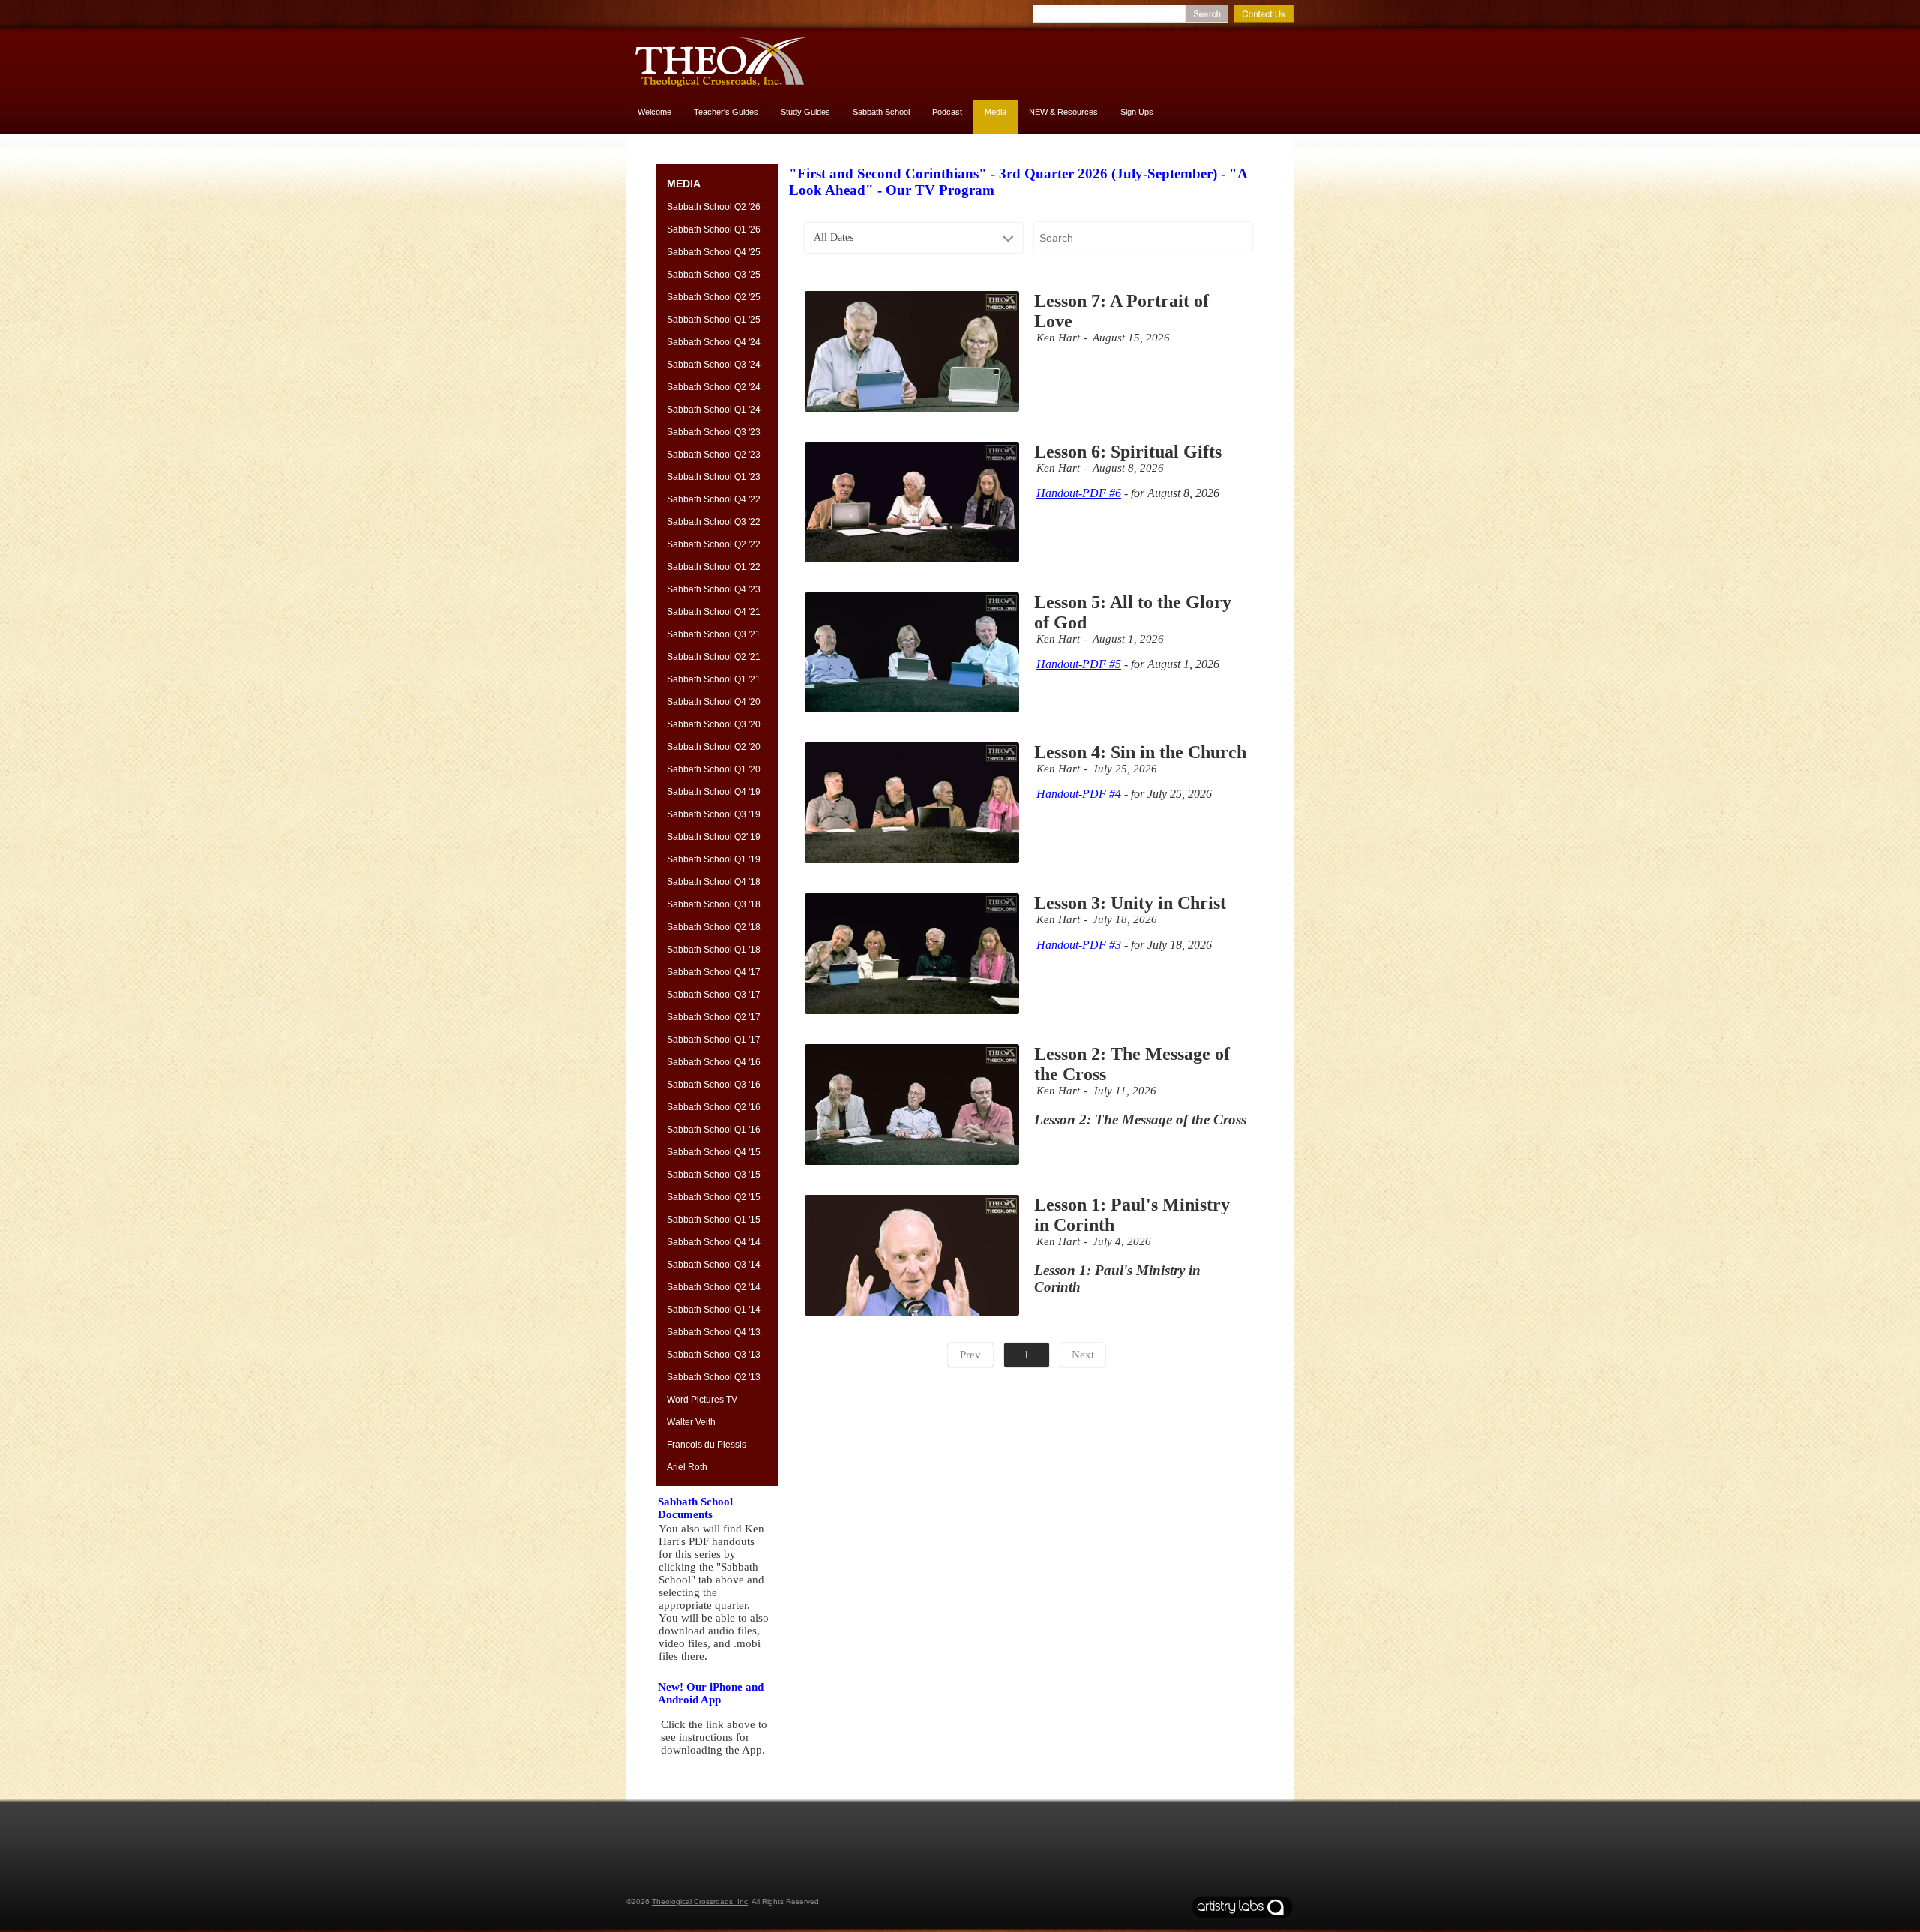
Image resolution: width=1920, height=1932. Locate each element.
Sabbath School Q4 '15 (714, 1152)
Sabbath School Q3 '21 (714, 634)
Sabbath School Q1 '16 (714, 1129)
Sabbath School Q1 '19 (714, 859)
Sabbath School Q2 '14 (714, 1287)
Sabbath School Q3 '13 (714, 1354)
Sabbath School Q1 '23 (714, 477)
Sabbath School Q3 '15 (714, 1174)
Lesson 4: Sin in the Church (1140, 752)
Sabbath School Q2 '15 (714, 1197)
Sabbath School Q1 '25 (714, 319)
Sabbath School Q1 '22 (714, 567)
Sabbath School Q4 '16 (714, 1062)
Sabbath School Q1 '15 (714, 1219)
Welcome (654, 112)
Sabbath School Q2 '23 (714, 454)
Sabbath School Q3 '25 (714, 274)
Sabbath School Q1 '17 (714, 1039)
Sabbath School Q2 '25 (714, 297)
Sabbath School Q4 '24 (714, 342)
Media (996, 112)
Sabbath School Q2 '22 (714, 544)
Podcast (947, 112)
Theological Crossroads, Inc (700, 1902)
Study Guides (805, 112)
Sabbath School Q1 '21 (714, 679)
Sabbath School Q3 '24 (714, 364)
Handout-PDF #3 (1079, 945)
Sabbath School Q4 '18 (714, 882)
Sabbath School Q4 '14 (714, 1242)
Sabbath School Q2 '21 (714, 657)
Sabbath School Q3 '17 (714, 994)
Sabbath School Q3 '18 (714, 904)
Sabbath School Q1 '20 (714, 769)
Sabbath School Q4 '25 (714, 252)
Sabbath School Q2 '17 (714, 1017)
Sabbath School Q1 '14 (714, 1309)
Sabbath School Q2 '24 (714, 387)
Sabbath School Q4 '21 (714, 612)
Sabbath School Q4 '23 (714, 589)
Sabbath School (881, 112)
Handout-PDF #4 (1079, 794)
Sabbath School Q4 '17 (714, 972)
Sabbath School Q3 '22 (714, 522)
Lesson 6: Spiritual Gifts (1128, 451)
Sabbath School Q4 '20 (714, 702)
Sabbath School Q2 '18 (714, 927)
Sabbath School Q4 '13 (714, 1332)
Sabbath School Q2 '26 (714, 207)
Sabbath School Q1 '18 (714, 949)
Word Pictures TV (702, 1399)
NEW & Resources (1063, 112)
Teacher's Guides (726, 112)
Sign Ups (1137, 112)
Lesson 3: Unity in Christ (1130, 903)
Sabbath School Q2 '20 (714, 747)
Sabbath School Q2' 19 (714, 837)
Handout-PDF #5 (1079, 664)
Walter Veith (691, 1422)
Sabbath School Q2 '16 (714, 1107)
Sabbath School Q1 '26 (714, 229)
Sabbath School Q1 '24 (714, 409)
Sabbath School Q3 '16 (714, 1084)
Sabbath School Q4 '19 (714, 792)
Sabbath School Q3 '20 (714, 724)
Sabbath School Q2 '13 (714, 1377)
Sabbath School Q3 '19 (714, 814)
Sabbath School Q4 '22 (714, 499)
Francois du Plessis (706, 1444)
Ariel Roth (687, 1467)
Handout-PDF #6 (1079, 493)
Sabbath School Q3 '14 (714, 1264)
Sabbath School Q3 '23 (714, 432)
